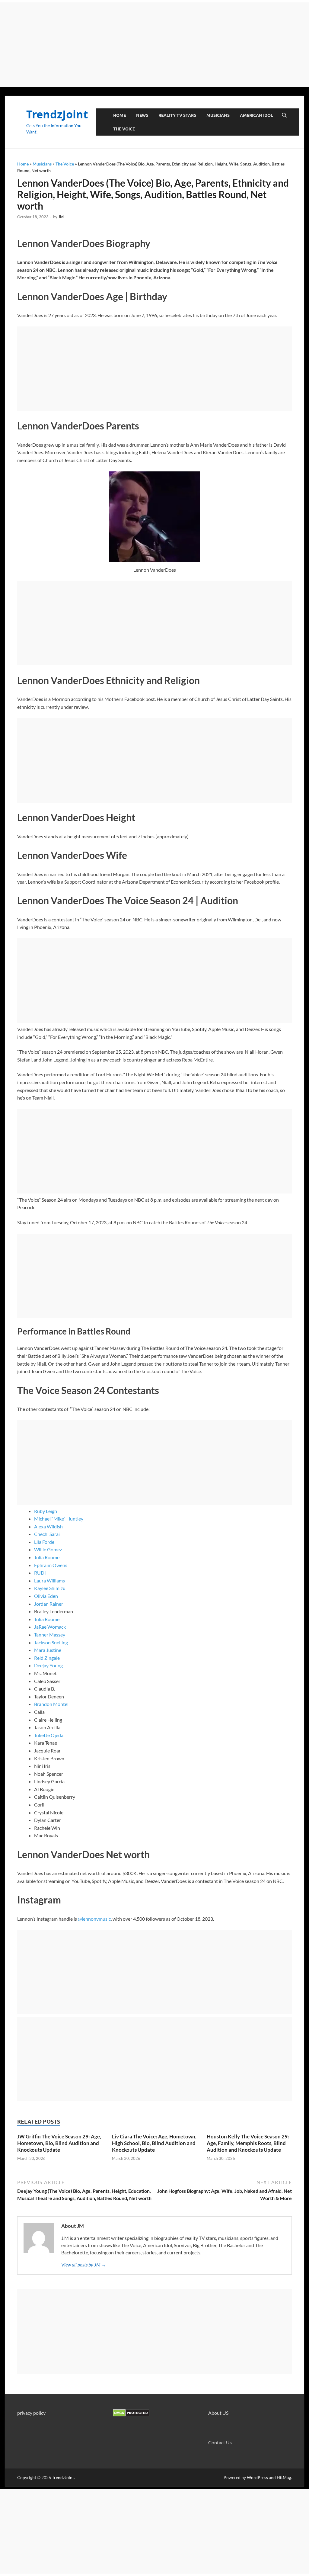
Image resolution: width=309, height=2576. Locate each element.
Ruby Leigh (46, 1511)
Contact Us (220, 2442)
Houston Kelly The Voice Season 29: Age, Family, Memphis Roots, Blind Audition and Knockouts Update (248, 2143)
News (142, 115)
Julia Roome (47, 1557)
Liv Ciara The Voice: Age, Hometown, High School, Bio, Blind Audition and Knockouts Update (154, 2143)
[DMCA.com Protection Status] (131, 2415)
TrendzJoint (57, 114)
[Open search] (284, 115)
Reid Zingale (47, 1658)
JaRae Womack (50, 1627)
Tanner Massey (50, 1635)
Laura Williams (49, 1580)
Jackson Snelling (51, 1642)
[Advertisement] (154, 45)
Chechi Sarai (47, 1534)
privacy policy (31, 2413)
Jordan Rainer (49, 1604)
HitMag (284, 2477)
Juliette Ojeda (49, 1735)
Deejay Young (48, 1665)
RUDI (40, 1573)
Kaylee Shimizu (50, 1588)
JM (61, 217)
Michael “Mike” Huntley (59, 1519)
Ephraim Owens (51, 1565)
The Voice (124, 129)
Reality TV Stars (177, 115)
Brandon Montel (51, 1704)
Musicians (218, 115)
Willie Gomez (48, 1549)
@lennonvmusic (94, 1919)
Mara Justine (48, 1650)
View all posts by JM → (84, 2264)
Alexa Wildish (48, 1526)
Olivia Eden (46, 1596)
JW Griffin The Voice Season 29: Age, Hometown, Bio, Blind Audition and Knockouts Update (59, 2143)
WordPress (257, 2477)
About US (218, 2413)
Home (119, 115)
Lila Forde (44, 1542)
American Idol (256, 115)
